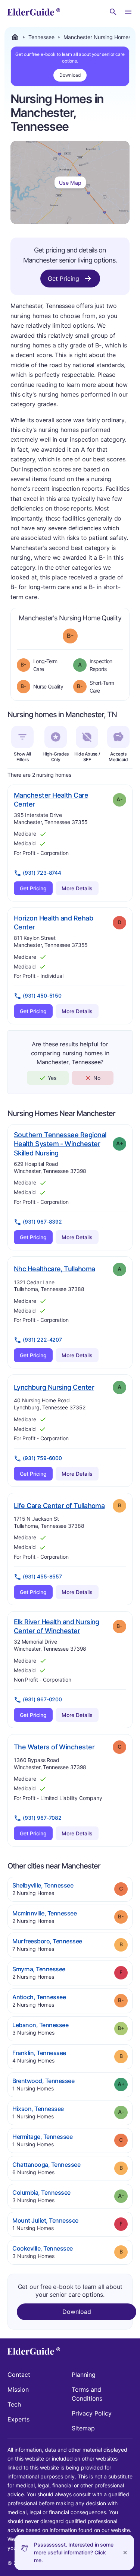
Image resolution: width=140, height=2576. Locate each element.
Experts (18, 2419)
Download (70, 75)
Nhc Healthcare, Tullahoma (55, 1269)
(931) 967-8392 (42, 1222)
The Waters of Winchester (54, 1747)
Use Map (70, 183)
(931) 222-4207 (42, 1340)
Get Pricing (63, 279)
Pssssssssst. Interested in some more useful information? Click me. (74, 2552)
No (97, 1078)
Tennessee (41, 37)
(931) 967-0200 (42, 1699)
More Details (77, 888)
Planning (84, 2375)
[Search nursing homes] (113, 12)
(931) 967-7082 (42, 1818)
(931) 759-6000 (42, 1458)
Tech (14, 2404)
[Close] (125, 2552)
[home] (34, 12)
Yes (52, 1078)
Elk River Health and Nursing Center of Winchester (60, 1626)
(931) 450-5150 (42, 996)
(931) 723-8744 (42, 873)
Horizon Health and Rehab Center (53, 923)
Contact (19, 2375)
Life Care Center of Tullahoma (59, 1505)
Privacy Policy (92, 2413)
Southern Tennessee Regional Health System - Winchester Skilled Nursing (60, 1144)
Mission (18, 2389)
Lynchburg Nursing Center (54, 1387)
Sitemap (83, 2428)
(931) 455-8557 (42, 1576)
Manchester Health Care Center (51, 800)
